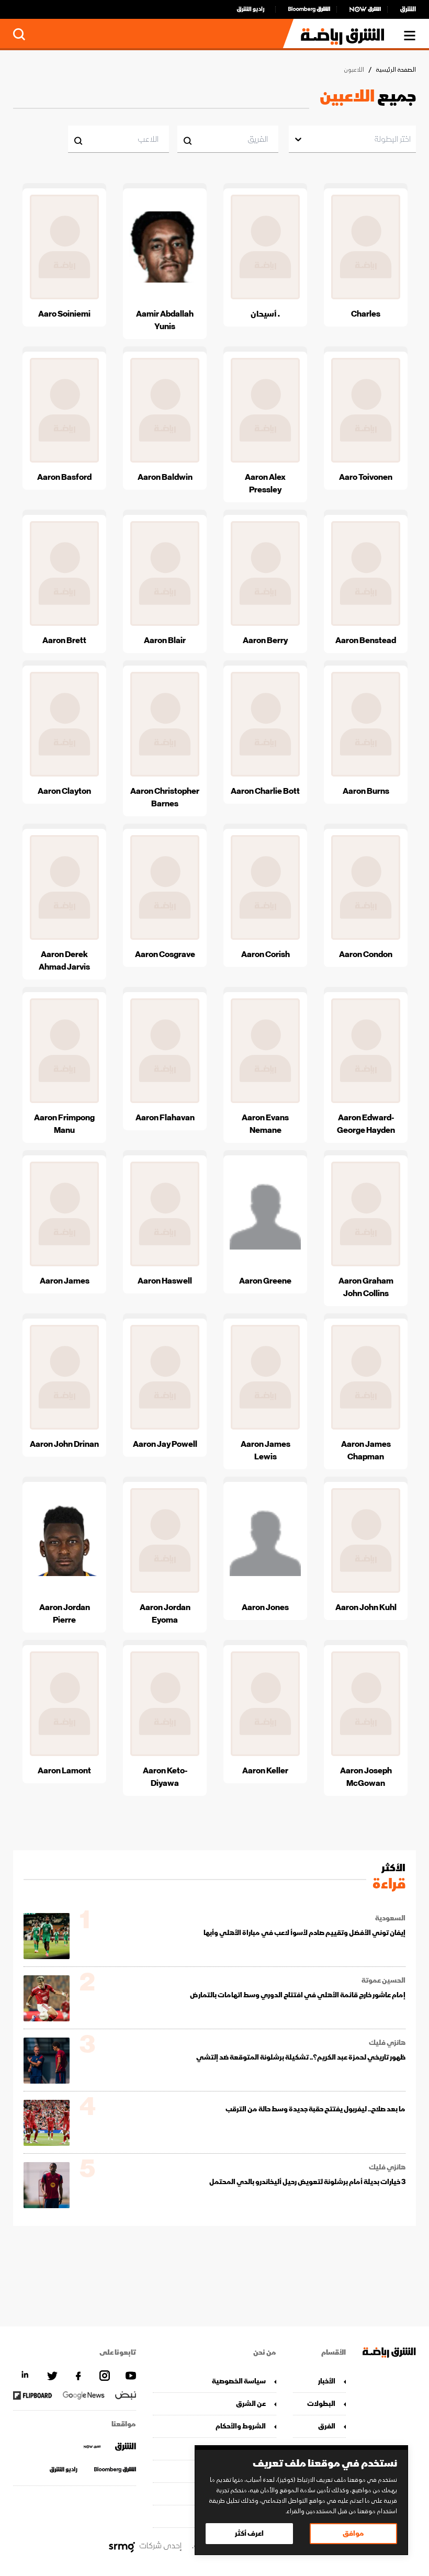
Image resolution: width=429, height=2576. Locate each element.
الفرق (327, 2426)
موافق (353, 2533)
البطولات (321, 2404)
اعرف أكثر (249, 2533)
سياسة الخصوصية (239, 2381)
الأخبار (327, 2381)
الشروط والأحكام (240, 2426)
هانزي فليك (387, 2043)
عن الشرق (251, 2404)
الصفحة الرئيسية (396, 70)
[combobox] (410, 139)
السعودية (390, 1918)
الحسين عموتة (383, 1981)
